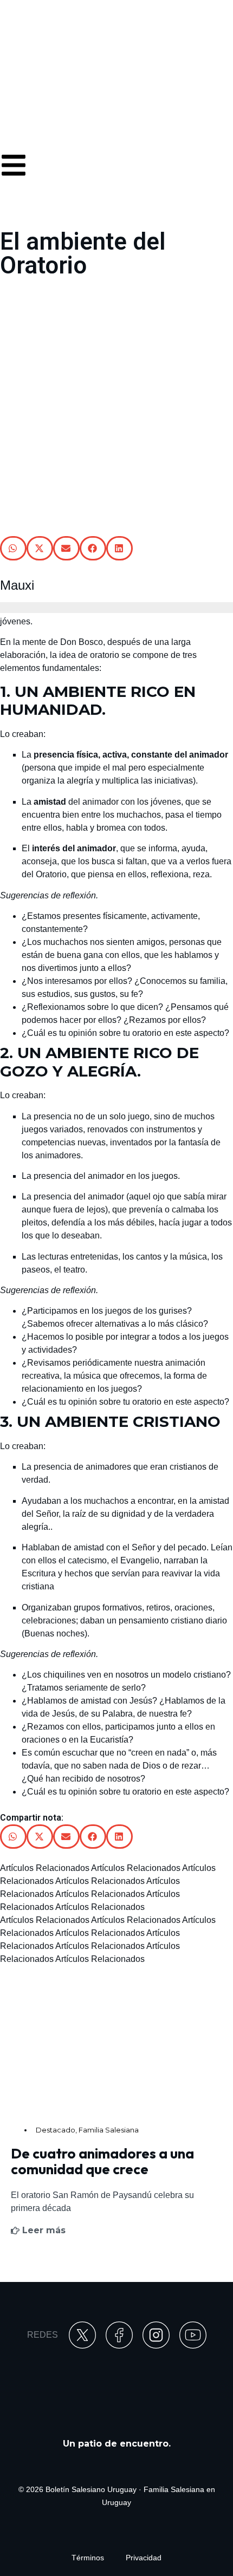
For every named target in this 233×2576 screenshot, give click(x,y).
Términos (88, 2558)
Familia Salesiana (109, 2130)
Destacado (56, 2130)
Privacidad (144, 2558)
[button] (13, 548)
